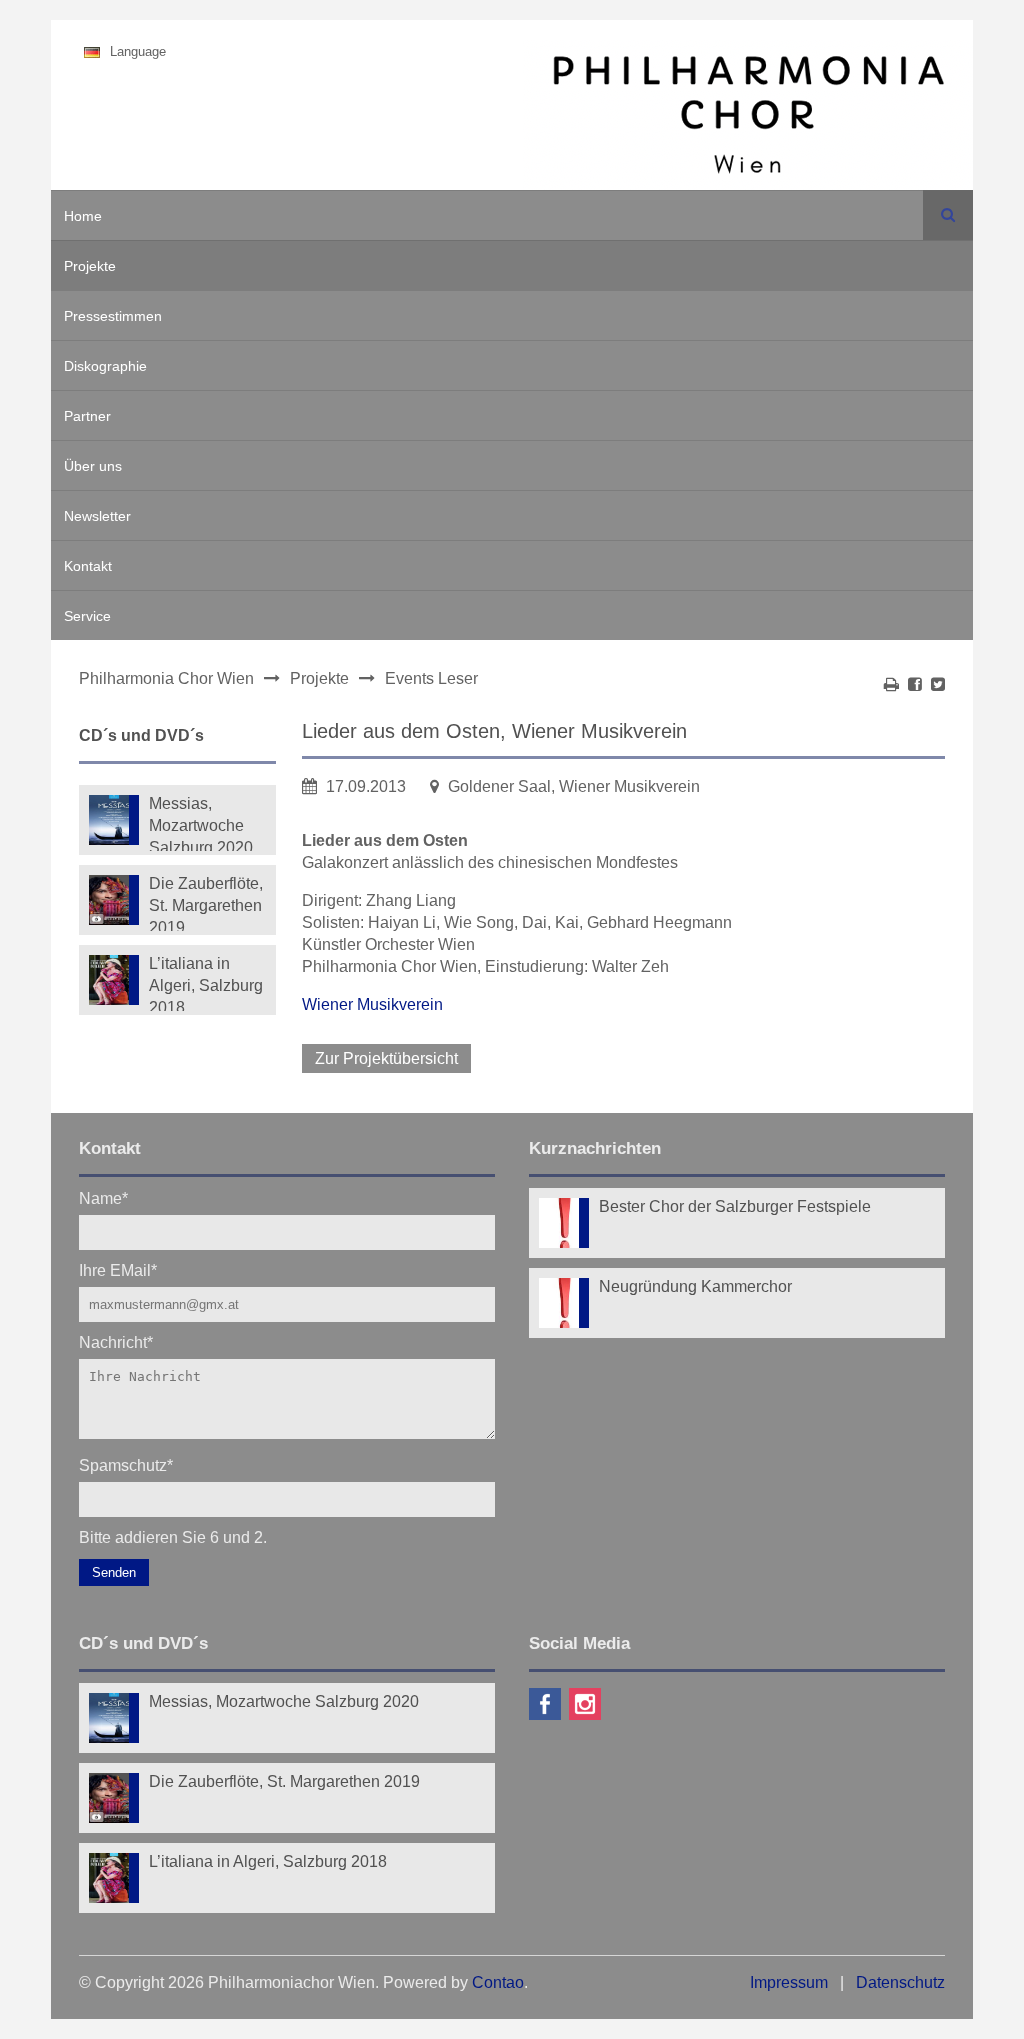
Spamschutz (126, 1464)
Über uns (93, 466)
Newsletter (97, 516)
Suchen (948, 215)
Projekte (90, 266)
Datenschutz (900, 1982)
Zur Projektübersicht (386, 1058)
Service (87, 616)
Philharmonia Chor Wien (166, 678)
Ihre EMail (118, 1269)
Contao (498, 1982)
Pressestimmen (113, 316)
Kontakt (88, 566)
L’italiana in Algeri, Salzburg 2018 (206, 983)
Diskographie (105, 366)
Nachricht (116, 1341)
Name (103, 1197)
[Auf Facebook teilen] (915, 684)
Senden (114, 1572)
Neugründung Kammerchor (695, 1286)
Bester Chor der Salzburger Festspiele (735, 1206)
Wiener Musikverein (372, 1004)
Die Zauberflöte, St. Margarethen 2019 (206, 903)
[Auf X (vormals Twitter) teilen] (938, 684)
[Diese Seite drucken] (891, 684)
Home (83, 216)
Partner (87, 416)
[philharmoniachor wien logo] (748, 118)
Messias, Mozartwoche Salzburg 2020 (201, 823)
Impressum (789, 1982)
